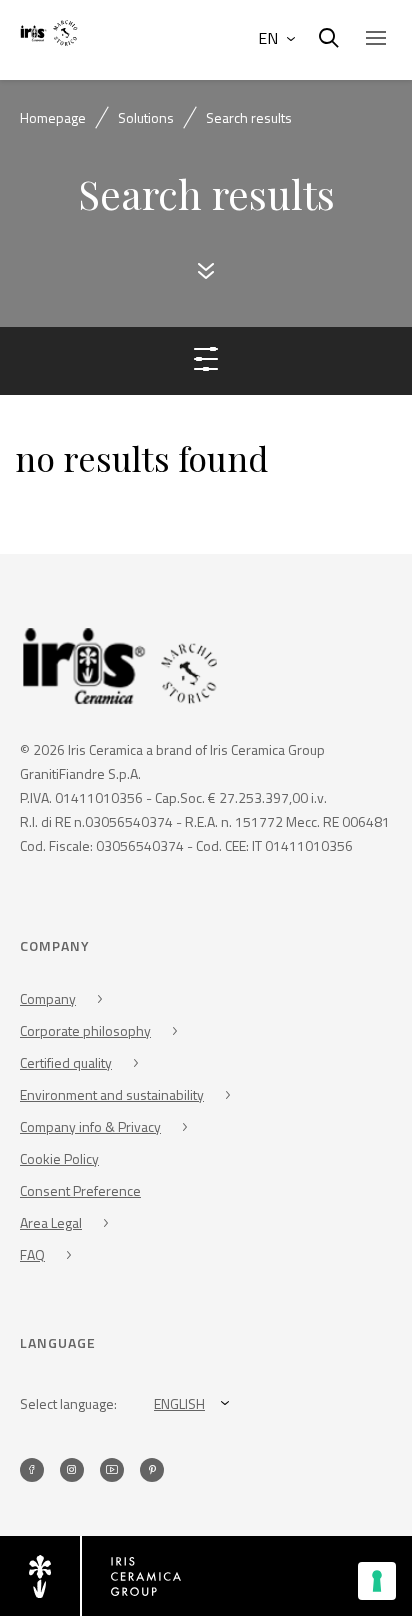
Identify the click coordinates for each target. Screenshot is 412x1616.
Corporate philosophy (85, 1030)
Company (48, 998)
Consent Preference (80, 1190)
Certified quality (66, 1062)
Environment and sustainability (112, 1094)
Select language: (68, 1403)
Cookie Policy (59, 1158)
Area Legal (51, 1222)
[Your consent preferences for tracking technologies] (377, 1581)
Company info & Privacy (90, 1126)
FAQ (32, 1254)
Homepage (53, 117)
